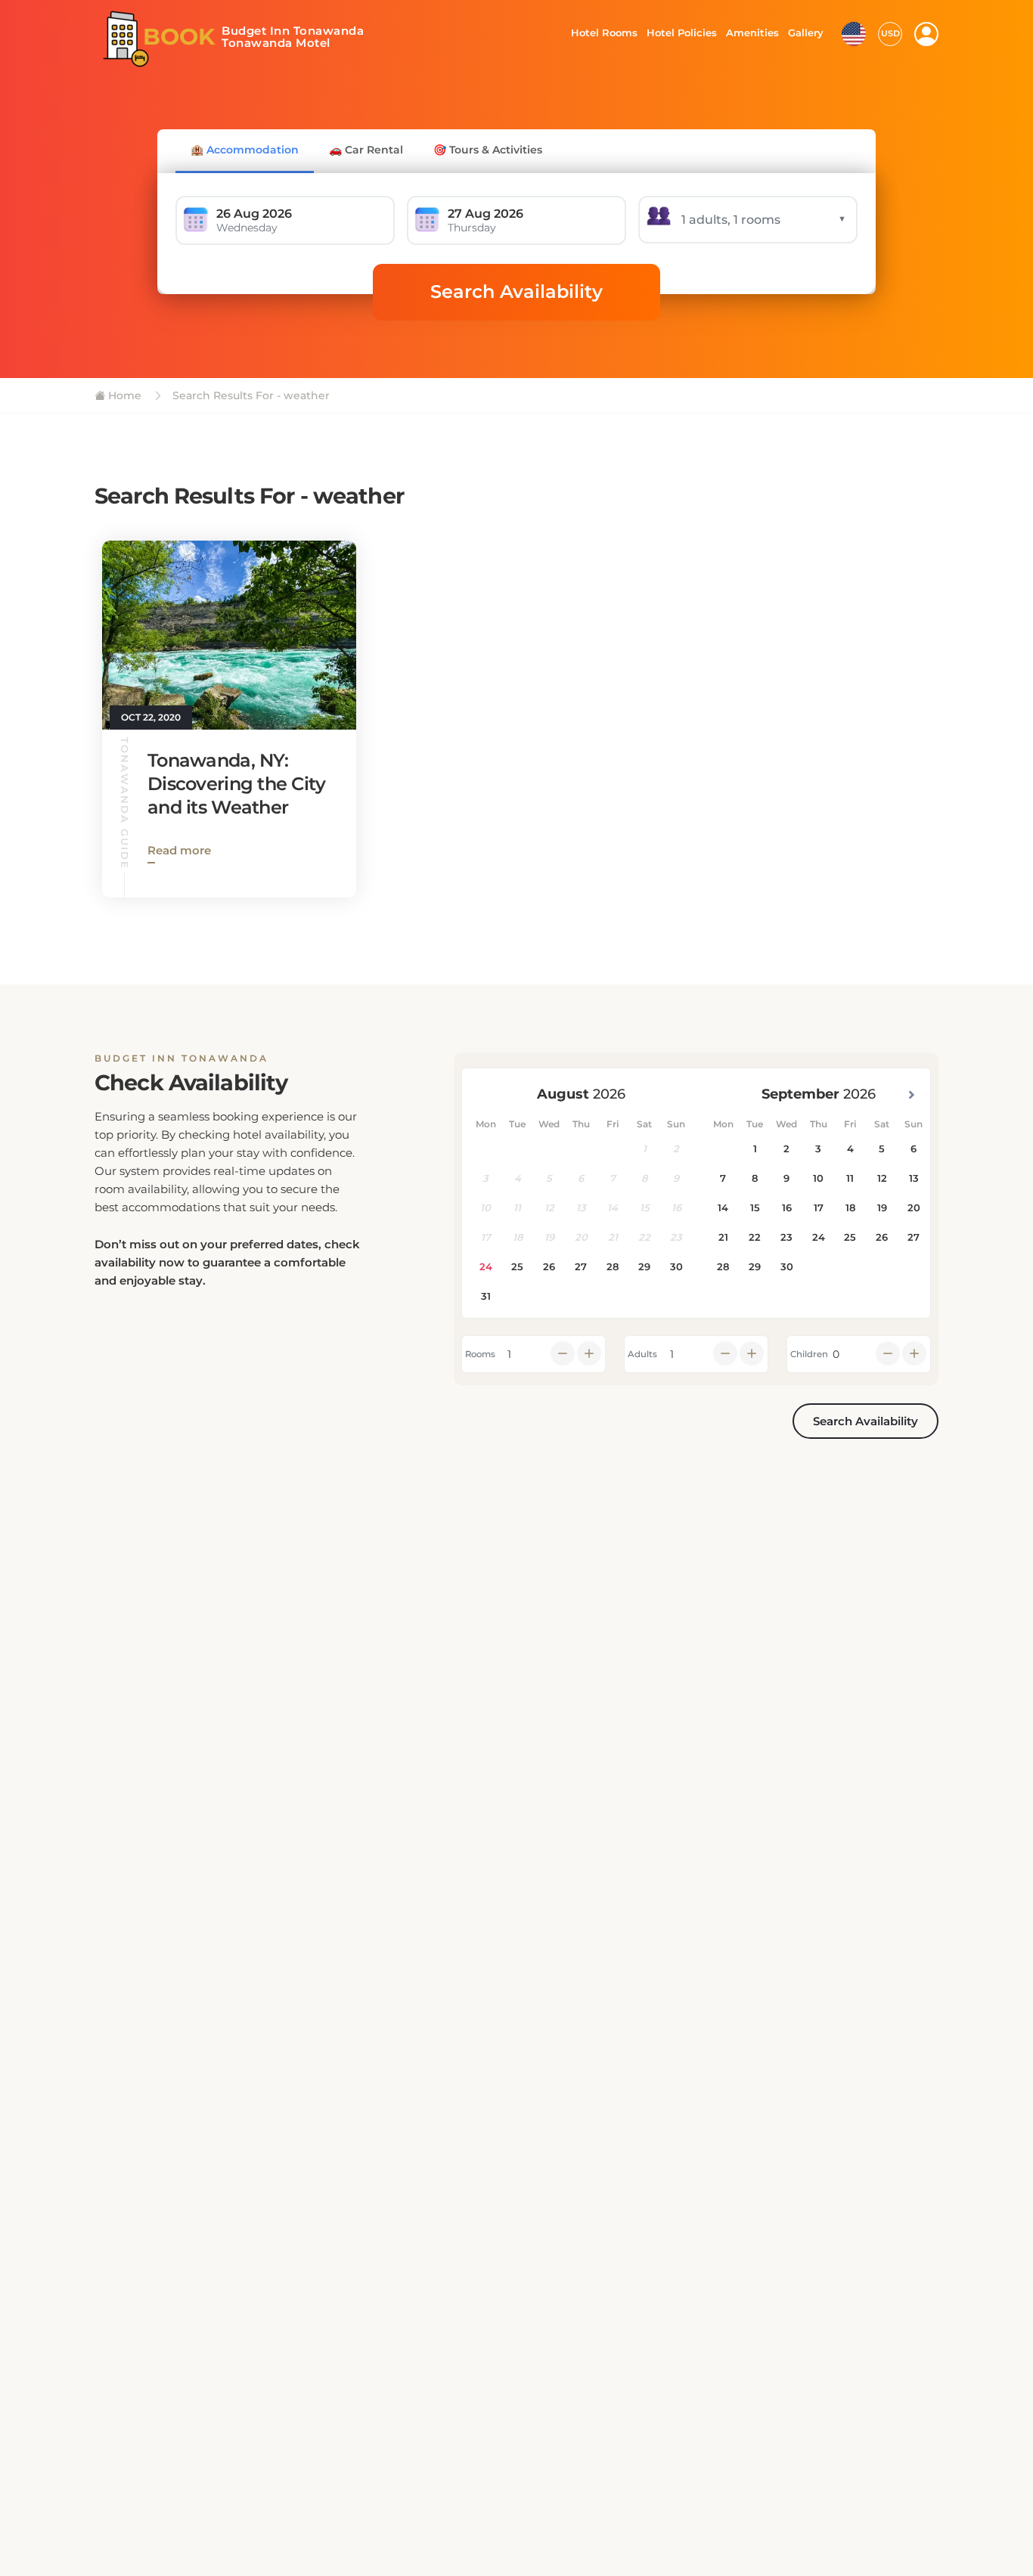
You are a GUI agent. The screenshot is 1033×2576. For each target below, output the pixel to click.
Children (809, 1354)
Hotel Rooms (600, 33)
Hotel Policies (680, 33)
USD (890, 33)
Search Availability (516, 291)
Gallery (805, 33)
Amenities (752, 33)
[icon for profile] (926, 34)
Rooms (480, 1354)
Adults (642, 1354)
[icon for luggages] (854, 33)
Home (123, 395)
